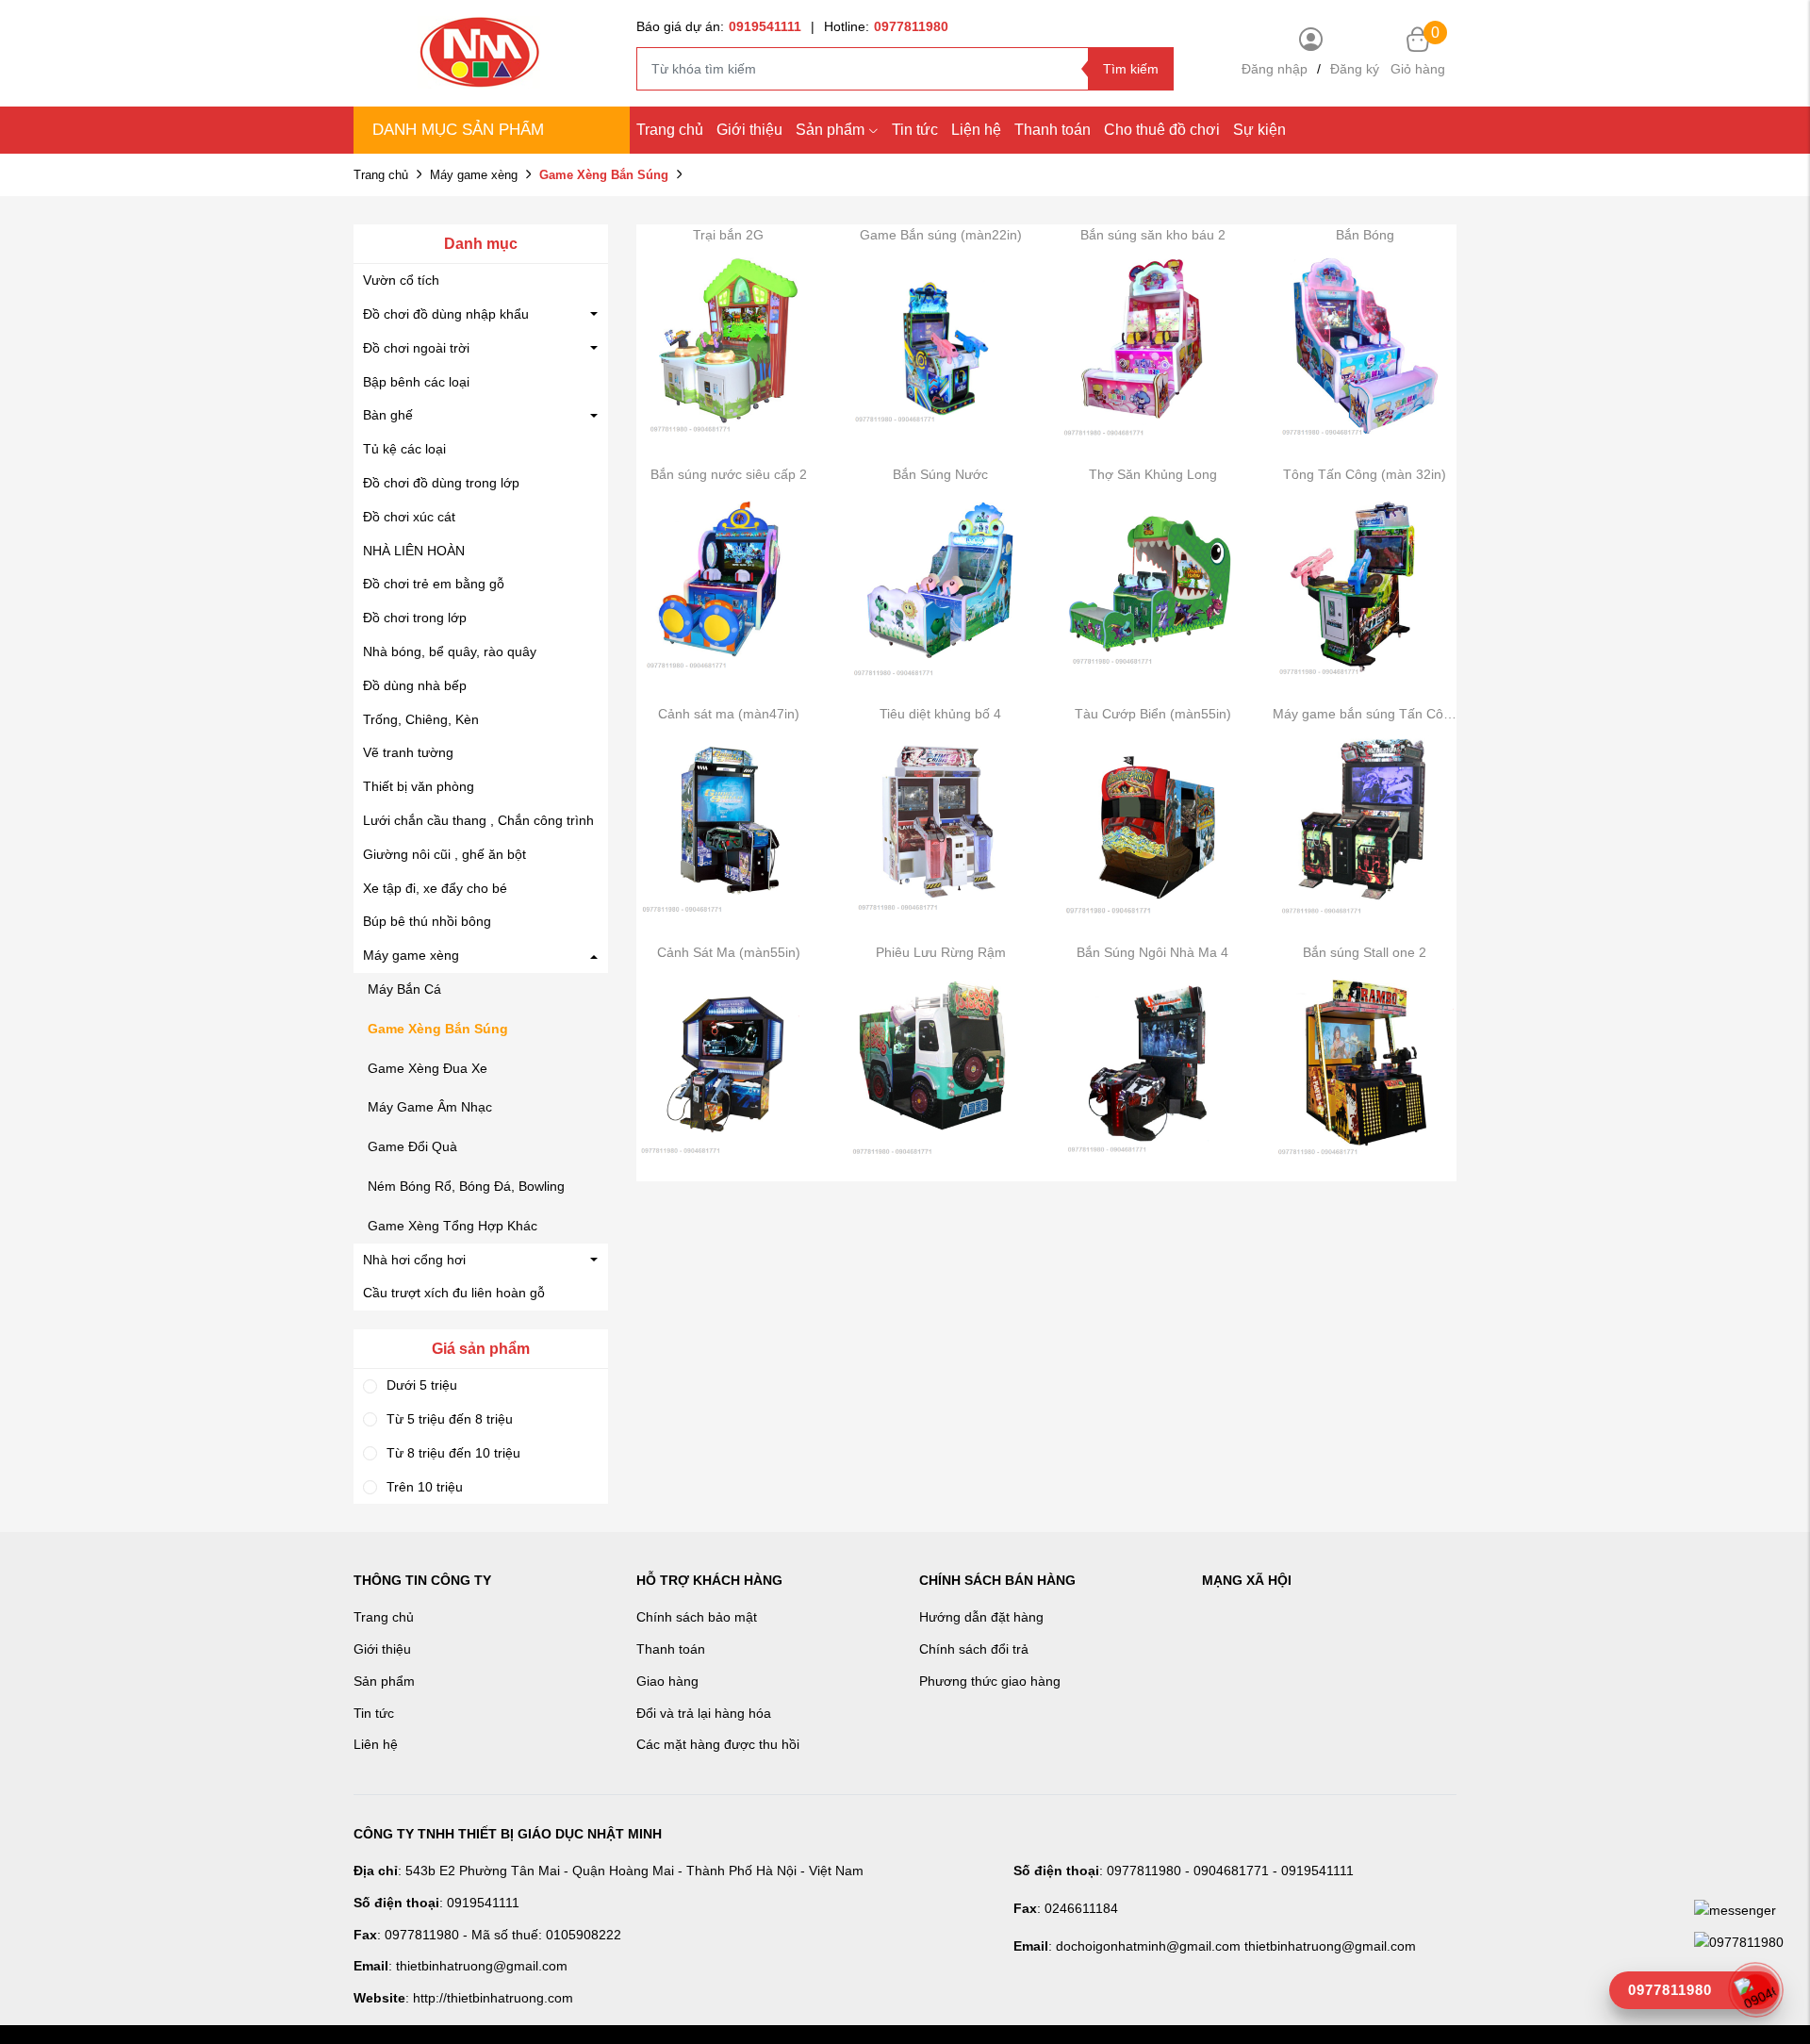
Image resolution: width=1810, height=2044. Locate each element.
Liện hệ (976, 130)
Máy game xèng (474, 175)
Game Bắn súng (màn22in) (941, 235)
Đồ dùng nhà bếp (415, 685)
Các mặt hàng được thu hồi (718, 1744)
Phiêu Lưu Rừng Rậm (941, 952)
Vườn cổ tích (401, 280)
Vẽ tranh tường (408, 752)
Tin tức (915, 130)
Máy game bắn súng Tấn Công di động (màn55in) (1365, 714)
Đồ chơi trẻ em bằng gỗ (434, 584)
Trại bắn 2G (728, 235)
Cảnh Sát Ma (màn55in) (729, 952)
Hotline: (886, 26)
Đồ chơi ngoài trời (416, 348)
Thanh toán (1053, 130)
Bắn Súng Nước (940, 474)
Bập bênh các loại (416, 382)
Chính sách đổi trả (974, 1649)
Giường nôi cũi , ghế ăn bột (444, 854)
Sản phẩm (830, 130)
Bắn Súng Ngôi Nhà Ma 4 (1152, 952)
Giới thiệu (749, 130)
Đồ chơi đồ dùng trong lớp (441, 483)
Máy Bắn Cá (404, 989)
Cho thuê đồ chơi (1162, 130)
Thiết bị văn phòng (419, 786)
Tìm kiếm (1131, 69)
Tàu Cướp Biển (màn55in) (1153, 714)
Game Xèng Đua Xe (428, 1068)
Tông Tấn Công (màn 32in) (1365, 474)
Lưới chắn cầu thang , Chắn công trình (478, 820)
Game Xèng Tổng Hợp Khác (452, 1226)
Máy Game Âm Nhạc (430, 1107)
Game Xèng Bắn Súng (438, 1029)
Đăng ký (1355, 69)
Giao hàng (667, 1681)
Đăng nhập (1275, 69)
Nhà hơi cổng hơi (414, 1260)
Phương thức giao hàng (990, 1681)
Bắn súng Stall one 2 (1365, 952)
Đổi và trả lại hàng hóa (704, 1713)
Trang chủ (670, 130)
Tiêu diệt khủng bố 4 (940, 714)
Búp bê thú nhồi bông (427, 921)
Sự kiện (1259, 130)
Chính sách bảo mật (697, 1617)
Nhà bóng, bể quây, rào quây (450, 651)
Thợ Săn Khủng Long (1153, 474)
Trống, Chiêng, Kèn (421, 719)
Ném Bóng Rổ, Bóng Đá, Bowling (466, 1186)
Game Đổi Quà (412, 1146)
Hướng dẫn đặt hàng (981, 1617)
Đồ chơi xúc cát (409, 517)
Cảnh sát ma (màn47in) (729, 714)
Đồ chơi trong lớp (415, 618)
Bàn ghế (388, 415)
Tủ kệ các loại (404, 449)
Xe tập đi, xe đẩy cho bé (435, 888)
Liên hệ (376, 1744)
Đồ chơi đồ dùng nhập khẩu (446, 314)
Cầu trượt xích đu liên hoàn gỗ (454, 1293)
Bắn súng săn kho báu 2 (1153, 235)
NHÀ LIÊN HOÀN (414, 551)
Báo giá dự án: (719, 26)
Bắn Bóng (1365, 235)
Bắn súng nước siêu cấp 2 (729, 474)
